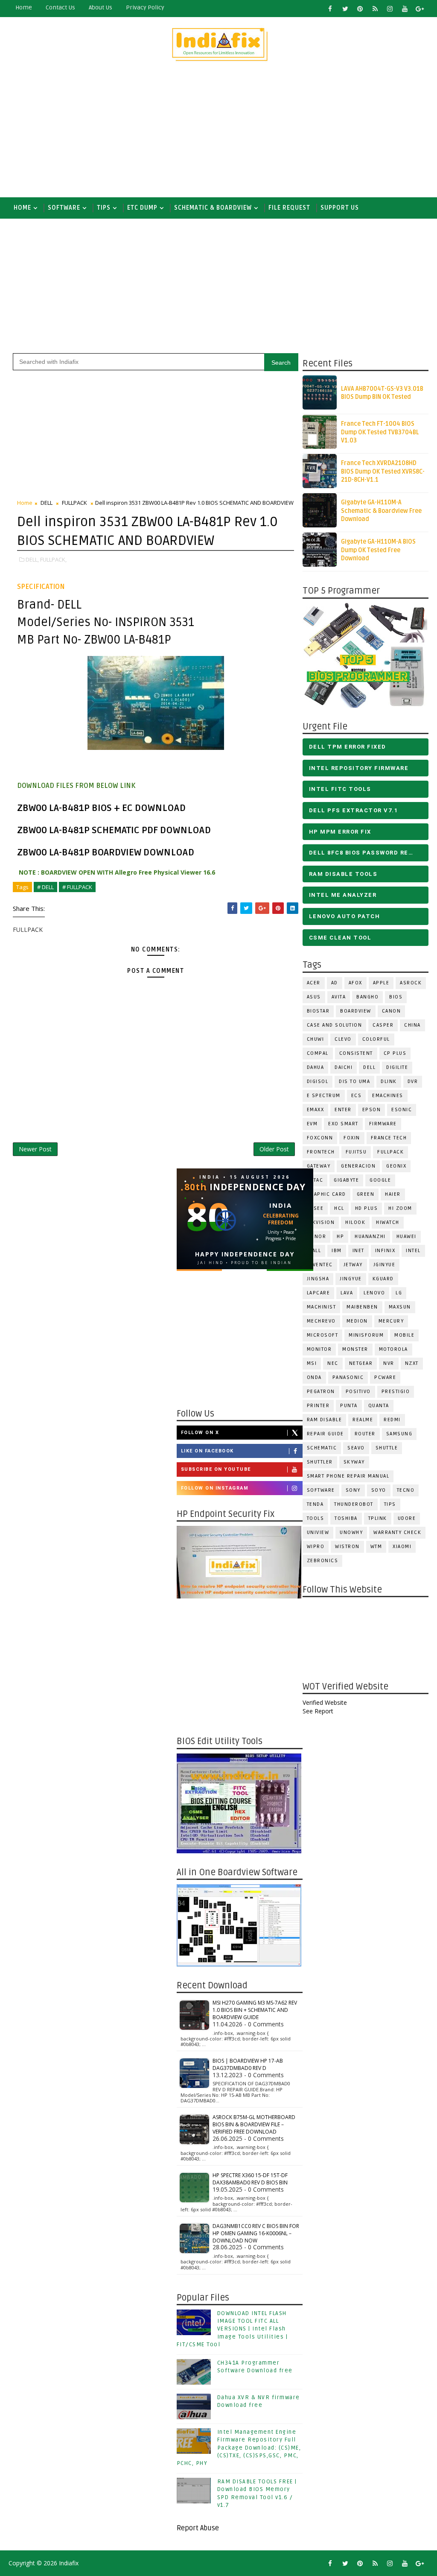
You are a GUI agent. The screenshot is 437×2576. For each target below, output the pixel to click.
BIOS (396, 997)
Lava (347, 1293)
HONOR (317, 1237)
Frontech (321, 1152)
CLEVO (343, 1039)
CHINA (412, 1025)
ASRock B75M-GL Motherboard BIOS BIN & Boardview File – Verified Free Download (254, 2124)
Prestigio (396, 1392)
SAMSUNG (399, 1434)
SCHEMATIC (322, 1448)
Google (380, 1180)
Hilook (355, 1222)
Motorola (393, 1349)
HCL (339, 1208)
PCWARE (385, 1377)
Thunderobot (354, 1504)
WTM (376, 1547)
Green (366, 1194)
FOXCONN (320, 1138)
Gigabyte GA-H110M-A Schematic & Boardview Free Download (381, 511)
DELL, (32, 559)
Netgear (361, 1363)
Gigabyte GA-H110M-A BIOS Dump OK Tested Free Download (378, 550)
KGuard (383, 1279)
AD (335, 983)
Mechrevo (321, 1321)
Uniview (318, 1532)
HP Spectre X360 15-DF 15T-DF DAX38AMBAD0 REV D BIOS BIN (250, 2179)
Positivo (358, 1392)
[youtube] (405, 9)
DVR (413, 1082)
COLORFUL (376, 1039)
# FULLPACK (77, 887)
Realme (363, 1420)
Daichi (344, 1067)
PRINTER (318, 1406)
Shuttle (387, 1448)
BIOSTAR (318, 1011)
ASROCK (411, 983)
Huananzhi (370, 1237)
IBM (337, 1251)
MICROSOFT (323, 1335)
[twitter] (345, 9)
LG (399, 1293)
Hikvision (321, 1222)
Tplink (378, 1518)
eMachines (388, 1096)
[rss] (375, 9)
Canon (392, 1011)
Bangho (367, 997)
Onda (314, 1377)
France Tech (389, 1138)
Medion (357, 1321)
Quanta (379, 1406)
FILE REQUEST (289, 208)
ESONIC (402, 1110)
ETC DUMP (142, 208)
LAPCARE (319, 1293)
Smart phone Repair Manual (348, 1476)
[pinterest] (360, 9)
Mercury (391, 1321)
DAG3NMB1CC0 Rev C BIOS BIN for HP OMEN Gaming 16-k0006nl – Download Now (256, 2233)
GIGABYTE (346, 1180)
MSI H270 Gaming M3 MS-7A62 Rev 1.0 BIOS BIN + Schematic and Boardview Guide (255, 2010)
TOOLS (316, 1518)
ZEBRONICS (323, 1561)
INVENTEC (320, 1265)
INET (358, 1251)
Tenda (315, 1504)
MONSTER (355, 1349)
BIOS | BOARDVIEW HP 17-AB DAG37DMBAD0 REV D (248, 2064)
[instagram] (390, 9)
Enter (343, 1110)
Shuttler (320, 1462)
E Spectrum (324, 1096)
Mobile (404, 1335)
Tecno (406, 1490)
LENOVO (374, 1293)
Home (24, 7)
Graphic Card (326, 1194)
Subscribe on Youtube (216, 1469)
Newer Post (35, 1149)
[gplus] (420, 9)
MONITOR (319, 1349)
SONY (353, 1490)
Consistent (356, 1053)
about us (101, 7)
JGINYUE (385, 1265)
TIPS (104, 208)
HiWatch (388, 1222)
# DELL (45, 887)
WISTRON (347, 1547)
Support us (340, 208)
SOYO (379, 1490)
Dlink (389, 1082)
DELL (369, 1067)
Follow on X (200, 1433)
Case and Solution (335, 1025)
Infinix (385, 1251)
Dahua (316, 1067)
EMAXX (316, 1110)
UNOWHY (351, 1532)
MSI (312, 1363)
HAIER (393, 1194)
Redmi (392, 1420)
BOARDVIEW (356, 1011)
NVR (389, 1363)
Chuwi (316, 1039)
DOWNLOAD (160, 808)
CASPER (383, 1025)
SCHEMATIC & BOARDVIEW (213, 208)
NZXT (412, 1363)
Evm (312, 1124)
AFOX (355, 983)
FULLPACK (390, 1152)
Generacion (358, 1166)
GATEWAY (319, 1166)
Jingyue (351, 1279)
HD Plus (367, 1208)
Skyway (354, 1462)
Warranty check (397, 1532)
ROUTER (365, 1434)
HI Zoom (400, 1208)
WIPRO (316, 1547)
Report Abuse (198, 2528)
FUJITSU (356, 1152)
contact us (60, 7)
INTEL (413, 1251)
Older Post (274, 1149)
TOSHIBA (346, 1518)
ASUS (314, 997)
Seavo (356, 1448)
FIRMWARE (383, 1124)
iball (314, 1251)
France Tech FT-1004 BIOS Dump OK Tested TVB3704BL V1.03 (380, 432)
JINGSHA (318, 1279)
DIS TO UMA (354, 1082)
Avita (339, 997)
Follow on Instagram (215, 1488)
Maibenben (362, 1307)
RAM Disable (325, 1420)
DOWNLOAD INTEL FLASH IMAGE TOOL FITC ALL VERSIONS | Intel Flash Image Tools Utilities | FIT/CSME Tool (232, 2329)
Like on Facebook (207, 1451)
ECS (357, 1096)
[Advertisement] (219, 133)
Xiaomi (402, 1547)
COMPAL (318, 1053)
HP (340, 1237)
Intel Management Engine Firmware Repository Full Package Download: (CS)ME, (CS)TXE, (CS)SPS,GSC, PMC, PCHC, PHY (239, 2448)
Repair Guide (325, 1434)
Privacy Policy (145, 7)
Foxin (352, 1138)
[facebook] (330, 9)
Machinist (322, 1307)
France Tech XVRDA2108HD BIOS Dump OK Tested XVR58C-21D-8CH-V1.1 (383, 471)
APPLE (381, 983)
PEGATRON (321, 1392)
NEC (333, 1363)
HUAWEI (406, 1237)
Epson (372, 1110)
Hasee (315, 1208)
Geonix (396, 1166)
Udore (407, 1518)
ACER (314, 983)
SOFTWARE (64, 208)
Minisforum (366, 1335)
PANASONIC (348, 1377)
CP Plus (395, 1053)
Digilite (397, 1067)
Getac (315, 1180)
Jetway (353, 1265)
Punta (349, 1406)
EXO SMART (343, 1124)
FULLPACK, (53, 559)
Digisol (318, 1082)
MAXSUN (400, 1307)
